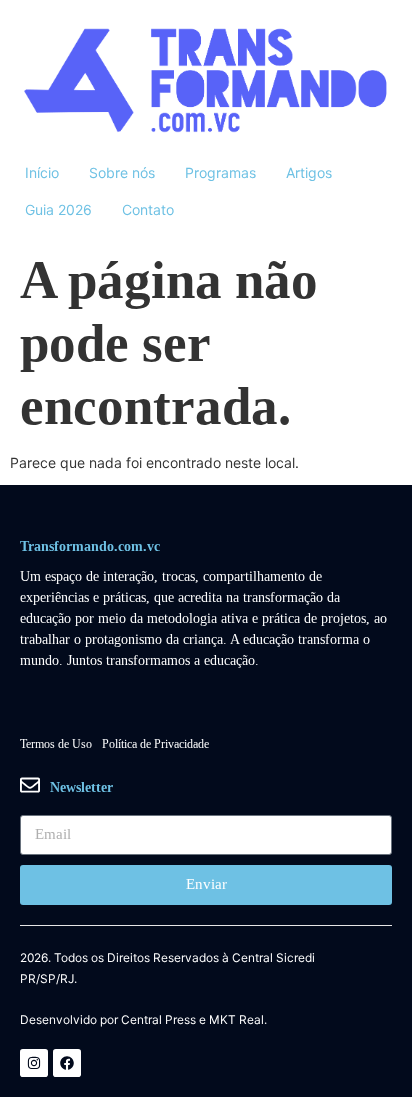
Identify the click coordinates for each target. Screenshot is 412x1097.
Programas (220, 172)
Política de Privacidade (155, 744)
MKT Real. (238, 1020)
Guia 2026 (58, 209)
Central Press (158, 1020)
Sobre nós (122, 172)
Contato (148, 209)
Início (42, 172)
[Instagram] (34, 1063)
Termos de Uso (56, 744)
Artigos (309, 172)
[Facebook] (67, 1063)
